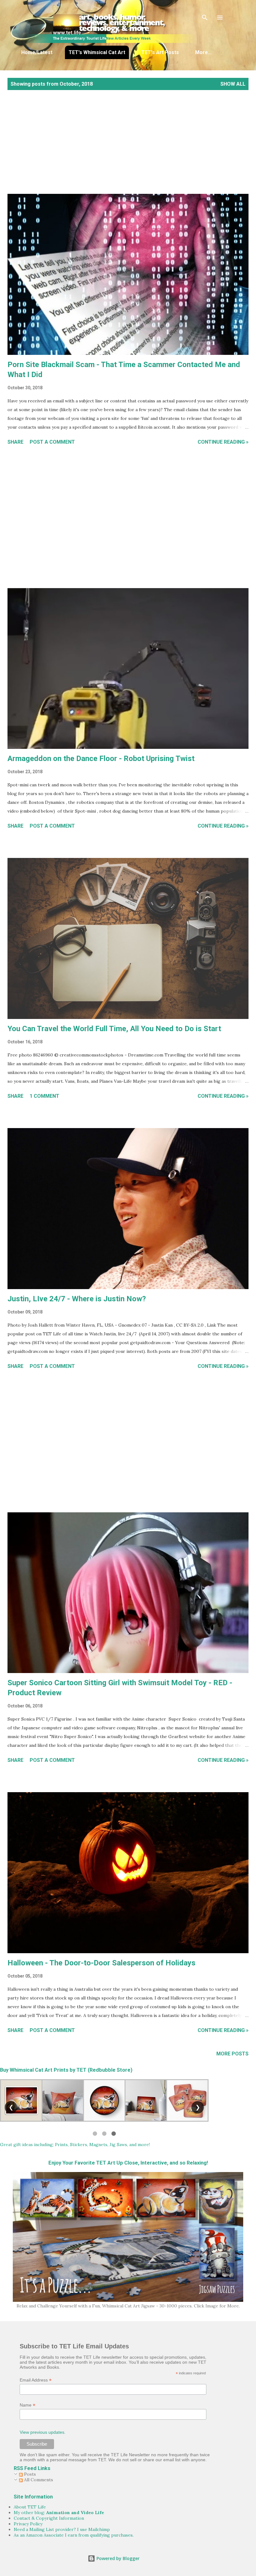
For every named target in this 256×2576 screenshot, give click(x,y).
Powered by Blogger (117, 2558)
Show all (233, 84)
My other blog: (59, 2513)
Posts (29, 2474)
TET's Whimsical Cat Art (97, 52)
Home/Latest (37, 52)
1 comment (44, 1096)
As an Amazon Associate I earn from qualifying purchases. (74, 2535)
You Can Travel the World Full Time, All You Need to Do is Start (114, 1029)
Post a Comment (52, 442)
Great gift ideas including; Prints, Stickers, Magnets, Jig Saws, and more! (75, 2145)
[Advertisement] (128, 149)
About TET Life (30, 2507)
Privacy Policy (28, 2524)
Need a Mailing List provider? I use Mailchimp (62, 2529)
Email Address (36, 2380)
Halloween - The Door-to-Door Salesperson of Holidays (101, 1963)
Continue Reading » (223, 442)
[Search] (205, 18)
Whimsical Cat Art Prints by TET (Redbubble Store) (71, 2070)
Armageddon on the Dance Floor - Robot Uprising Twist (101, 759)
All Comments (38, 2480)
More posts (232, 2054)
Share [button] (15, 442)
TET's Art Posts (160, 52)
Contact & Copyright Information (49, 2518)
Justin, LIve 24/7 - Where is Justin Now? (77, 1299)
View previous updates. (43, 2432)
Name (27, 2405)
